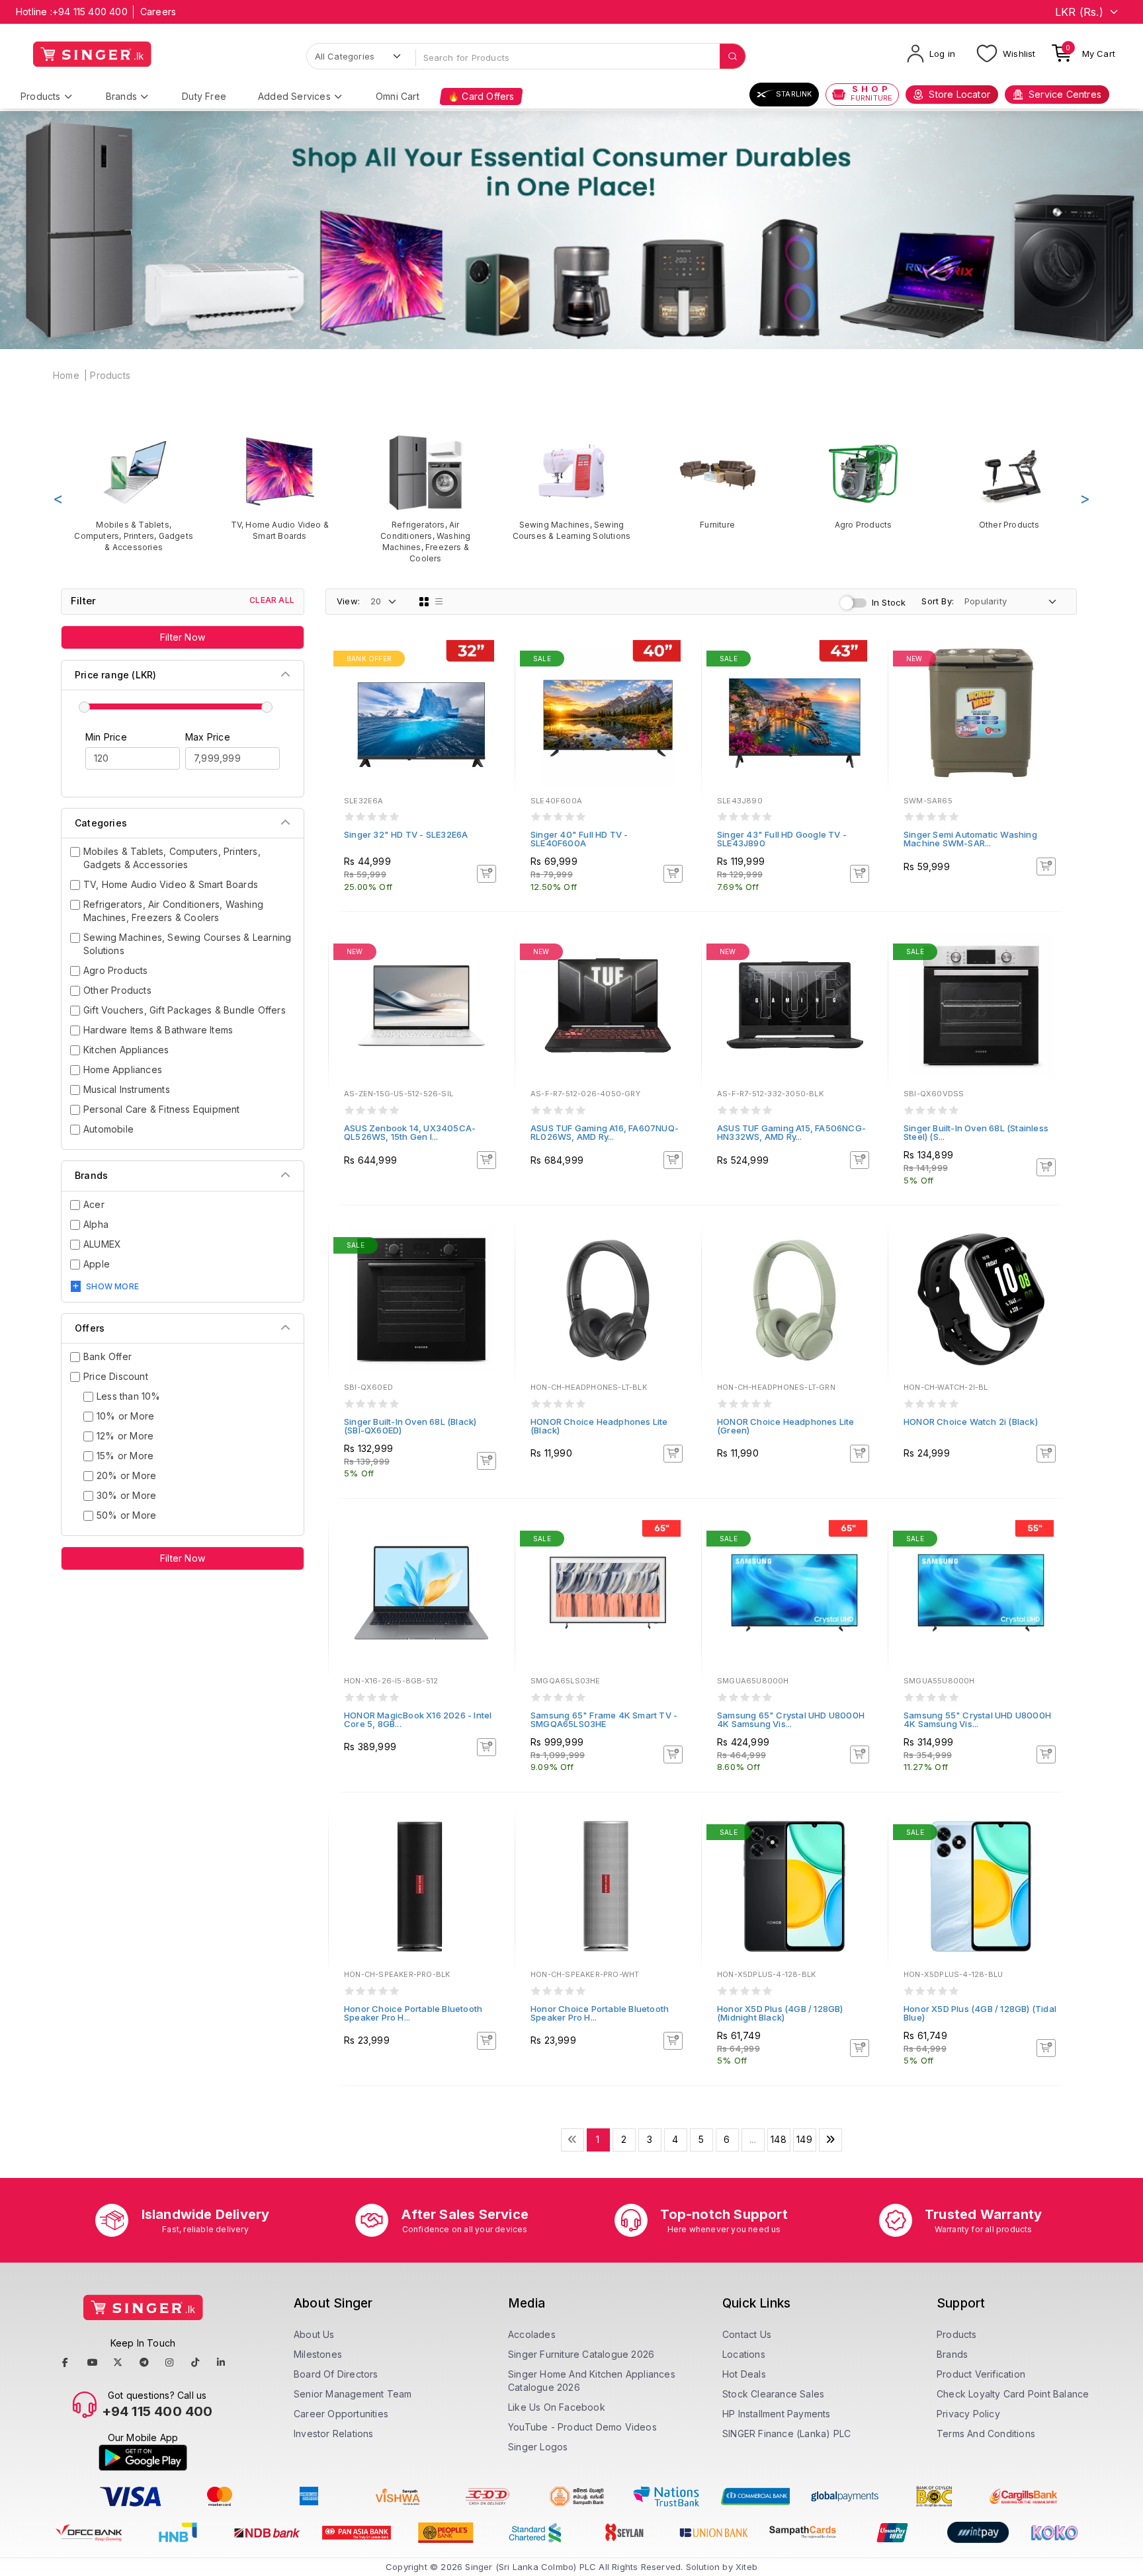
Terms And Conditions (986, 2434)
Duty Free (204, 96)
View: (348, 601)
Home (66, 375)
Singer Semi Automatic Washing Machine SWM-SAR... (970, 839)
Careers (158, 12)
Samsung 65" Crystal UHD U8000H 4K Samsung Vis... (791, 1719)
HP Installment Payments (777, 2414)
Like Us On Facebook (557, 2407)
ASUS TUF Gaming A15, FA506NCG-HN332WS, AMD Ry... (791, 1132)
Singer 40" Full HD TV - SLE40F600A (579, 839)
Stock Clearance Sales (773, 2394)
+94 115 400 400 (90, 12)
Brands (121, 96)
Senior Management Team (353, 2394)
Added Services (294, 96)
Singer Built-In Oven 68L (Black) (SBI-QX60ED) (410, 1426)
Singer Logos (538, 2447)
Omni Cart (398, 96)
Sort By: (938, 601)
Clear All (272, 600)
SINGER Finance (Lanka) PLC (786, 2434)
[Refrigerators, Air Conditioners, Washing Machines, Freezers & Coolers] (426, 499)
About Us (314, 2334)
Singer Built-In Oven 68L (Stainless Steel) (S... (976, 1132)
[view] (495, 696)
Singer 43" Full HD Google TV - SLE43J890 (782, 839)
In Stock (889, 602)
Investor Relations (334, 2434)
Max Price (208, 737)
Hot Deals (744, 2374)
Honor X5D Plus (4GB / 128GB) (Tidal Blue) (980, 2013)
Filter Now (183, 637)
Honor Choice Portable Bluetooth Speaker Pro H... (413, 2013)
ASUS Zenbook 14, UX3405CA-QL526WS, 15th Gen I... (410, 1132)
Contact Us (747, 2334)
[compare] (495, 678)
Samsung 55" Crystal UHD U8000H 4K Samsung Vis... (977, 1719)
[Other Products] (1009, 482)
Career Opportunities (341, 2414)
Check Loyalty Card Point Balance (1013, 2394)
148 (779, 2139)
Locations (744, 2354)
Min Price (106, 737)
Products (41, 96)
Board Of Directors (336, 2374)
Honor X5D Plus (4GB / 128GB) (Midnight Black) (780, 2013)
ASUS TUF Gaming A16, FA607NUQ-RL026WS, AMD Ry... (605, 1132)
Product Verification (981, 2374)
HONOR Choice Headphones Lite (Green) (786, 1426)
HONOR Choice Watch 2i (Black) (971, 1422)
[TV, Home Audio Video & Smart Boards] (280, 487)
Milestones (318, 2354)
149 (804, 2139)
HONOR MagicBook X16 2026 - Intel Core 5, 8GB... (418, 1719)
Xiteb (746, 2567)
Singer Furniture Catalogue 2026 (581, 2354)
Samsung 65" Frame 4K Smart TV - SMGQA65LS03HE (604, 1719)
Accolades (532, 2334)
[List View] (439, 602)
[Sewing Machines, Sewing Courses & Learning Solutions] (572, 487)
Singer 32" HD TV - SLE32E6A (406, 834)
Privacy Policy (968, 2414)
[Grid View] (424, 602)
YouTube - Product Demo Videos (582, 2427)
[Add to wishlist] (495, 661)
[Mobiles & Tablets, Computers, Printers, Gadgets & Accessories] (134, 493)
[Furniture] (717, 482)
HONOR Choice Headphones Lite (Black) (599, 1426)
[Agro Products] (864, 482)
